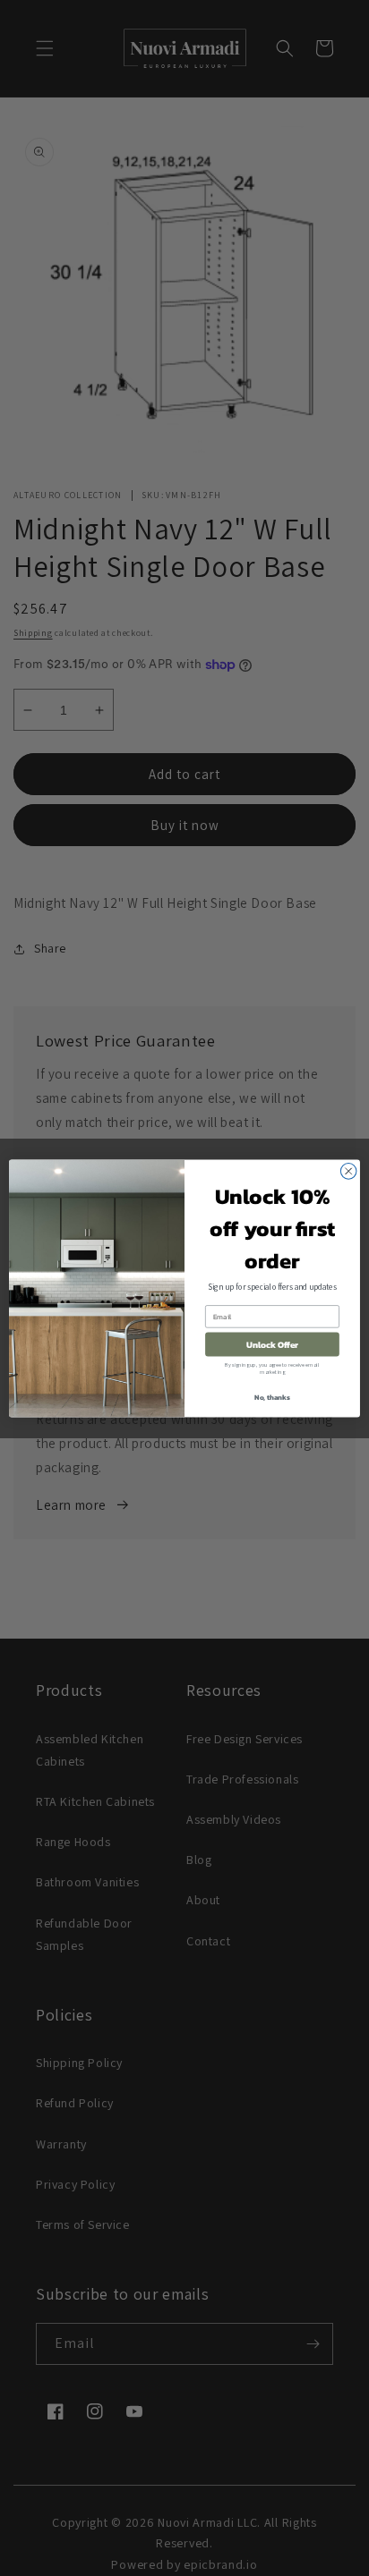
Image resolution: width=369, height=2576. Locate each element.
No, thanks (272, 1397)
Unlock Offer (273, 1344)
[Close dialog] (348, 1171)
